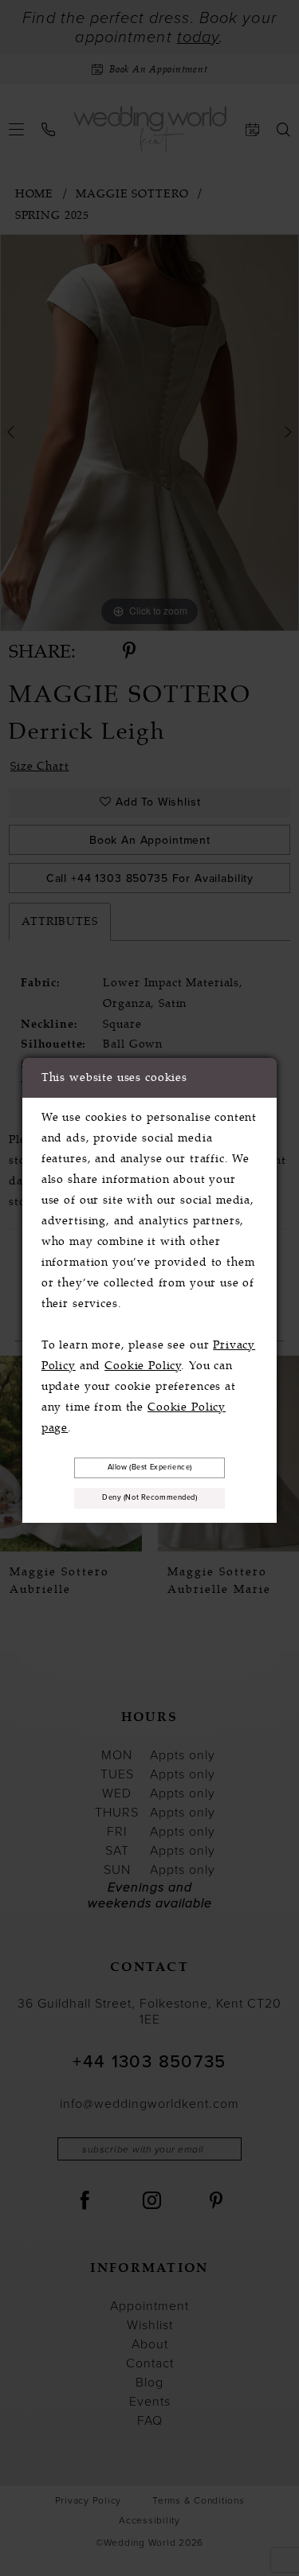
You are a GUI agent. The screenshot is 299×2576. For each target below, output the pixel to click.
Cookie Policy (143, 1366)
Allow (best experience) (150, 1467)
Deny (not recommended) (150, 1497)
